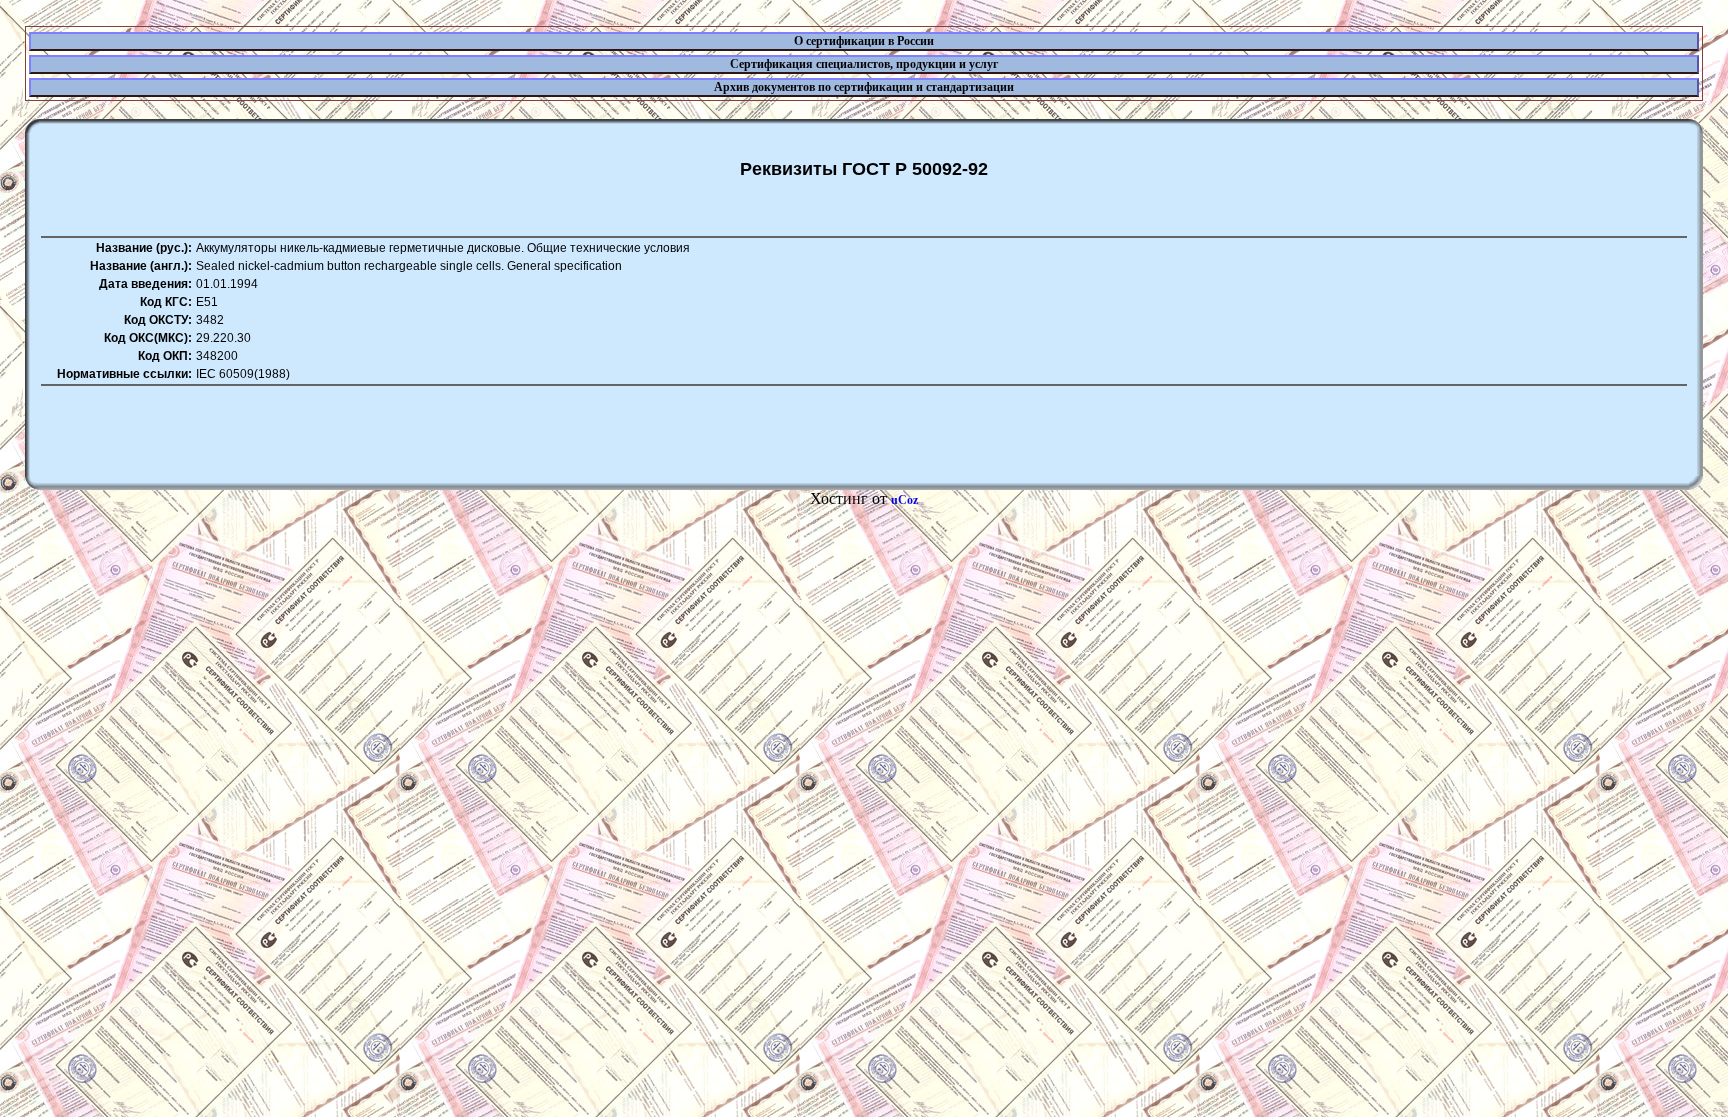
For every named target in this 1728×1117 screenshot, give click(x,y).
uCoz (904, 500)
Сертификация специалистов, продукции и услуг (864, 64)
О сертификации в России (864, 41)
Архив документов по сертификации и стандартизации (864, 87)
